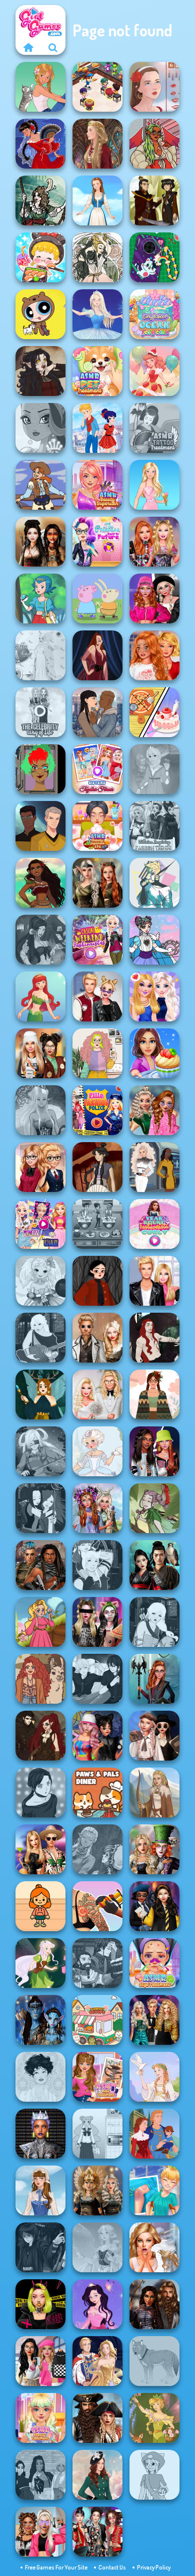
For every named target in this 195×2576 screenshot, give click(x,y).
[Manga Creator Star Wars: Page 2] (40, 2247)
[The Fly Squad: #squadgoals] (40, 2475)
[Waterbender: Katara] (97, 1167)
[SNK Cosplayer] (40, 1451)
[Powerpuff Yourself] (40, 314)
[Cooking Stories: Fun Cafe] (154, 1053)
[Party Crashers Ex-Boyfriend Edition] (154, 2020)
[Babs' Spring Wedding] (97, 1394)
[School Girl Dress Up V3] (97, 2134)
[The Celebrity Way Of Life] (40, 712)
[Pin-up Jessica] (97, 655)
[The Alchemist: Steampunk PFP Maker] (40, 1736)
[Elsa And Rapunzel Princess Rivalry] (40, 1224)
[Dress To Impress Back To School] (40, 1053)
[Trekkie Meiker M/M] (40, 826)
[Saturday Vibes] (97, 1053)
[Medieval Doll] (97, 144)
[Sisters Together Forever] (97, 769)
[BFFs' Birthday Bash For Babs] (40, 1849)
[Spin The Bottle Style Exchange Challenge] (97, 1736)
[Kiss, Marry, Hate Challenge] (97, 996)
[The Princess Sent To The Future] (97, 542)
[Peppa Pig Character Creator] (97, 598)
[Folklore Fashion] (97, 200)
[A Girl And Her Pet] (40, 87)
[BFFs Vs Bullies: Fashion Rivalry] (40, 2532)
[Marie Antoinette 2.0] (97, 1451)
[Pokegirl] (40, 598)
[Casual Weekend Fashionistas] (97, 940)
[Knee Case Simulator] (154, 2190)
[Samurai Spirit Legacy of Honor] (154, 1565)
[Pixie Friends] (40, 1963)
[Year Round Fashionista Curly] (154, 1224)
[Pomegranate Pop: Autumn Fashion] (40, 1679)
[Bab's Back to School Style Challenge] (40, 2361)
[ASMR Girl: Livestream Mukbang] (40, 257)
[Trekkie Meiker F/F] (154, 1167)
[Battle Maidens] (40, 542)
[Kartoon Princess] (40, 1622)
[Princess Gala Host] (40, 655)
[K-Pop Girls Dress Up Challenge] (97, 2532)
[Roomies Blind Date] (154, 1281)
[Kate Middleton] (97, 2475)
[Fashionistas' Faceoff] (154, 1451)
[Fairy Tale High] (40, 428)
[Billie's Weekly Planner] (97, 1622)
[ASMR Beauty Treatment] (40, 2418)
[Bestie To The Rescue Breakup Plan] (154, 655)
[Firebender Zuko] (154, 200)
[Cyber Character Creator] (40, 769)
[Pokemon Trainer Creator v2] (154, 2475)
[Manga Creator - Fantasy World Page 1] (154, 1622)
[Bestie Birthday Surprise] (154, 542)
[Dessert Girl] (154, 371)
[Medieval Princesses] (154, 2304)
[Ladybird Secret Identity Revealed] (97, 428)
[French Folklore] (40, 2190)
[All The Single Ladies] (97, 712)
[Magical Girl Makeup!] (154, 940)
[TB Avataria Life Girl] (40, 1906)
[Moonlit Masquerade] (40, 200)
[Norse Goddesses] (97, 2190)
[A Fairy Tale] (154, 1508)
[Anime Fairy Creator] (40, 1281)
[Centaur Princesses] (154, 1679)
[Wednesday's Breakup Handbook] (154, 1736)
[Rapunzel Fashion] (154, 769)
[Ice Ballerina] (97, 314)
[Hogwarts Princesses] (154, 1906)
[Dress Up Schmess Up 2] (154, 144)
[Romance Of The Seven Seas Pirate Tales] (97, 2418)
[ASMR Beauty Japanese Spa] (97, 826)
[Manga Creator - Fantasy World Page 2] (97, 1565)
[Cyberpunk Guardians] (40, 1565)
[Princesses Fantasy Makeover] (97, 1508)
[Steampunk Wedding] (97, 1338)
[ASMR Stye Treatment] (154, 1963)
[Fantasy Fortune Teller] (40, 940)
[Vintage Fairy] (154, 2418)
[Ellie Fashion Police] (97, 1110)
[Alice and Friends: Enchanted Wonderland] (154, 1849)
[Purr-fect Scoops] (97, 2020)
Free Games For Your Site (56, 2567)
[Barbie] (154, 485)
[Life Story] (154, 2134)
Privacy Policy (154, 2567)
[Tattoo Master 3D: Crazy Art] (97, 1906)
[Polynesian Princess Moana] (40, 883)
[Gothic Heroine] (40, 371)
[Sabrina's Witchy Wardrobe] (97, 1281)
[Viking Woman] (154, 1792)
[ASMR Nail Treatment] (97, 2077)
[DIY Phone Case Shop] (154, 257)
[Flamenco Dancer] (40, 144)
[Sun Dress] (97, 2361)
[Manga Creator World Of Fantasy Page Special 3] (97, 1849)
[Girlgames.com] (28, 47)
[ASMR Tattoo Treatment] (154, 428)
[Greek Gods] (154, 2077)
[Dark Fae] (40, 1394)
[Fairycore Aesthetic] (154, 1394)
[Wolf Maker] (154, 2361)
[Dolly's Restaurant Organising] (154, 712)
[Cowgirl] (40, 485)
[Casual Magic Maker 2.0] (154, 1338)
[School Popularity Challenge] (154, 1110)
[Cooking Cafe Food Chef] (97, 1224)
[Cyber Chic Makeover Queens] (40, 2134)
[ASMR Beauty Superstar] (97, 485)
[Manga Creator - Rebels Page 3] (97, 1679)
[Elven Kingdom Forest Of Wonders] (97, 883)
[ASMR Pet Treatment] (97, 371)
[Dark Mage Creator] (40, 1110)
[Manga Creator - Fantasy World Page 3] (40, 1508)
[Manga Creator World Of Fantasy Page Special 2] (97, 1963)
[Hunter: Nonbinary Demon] (154, 883)
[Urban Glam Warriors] (40, 2304)
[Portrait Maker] (154, 87)
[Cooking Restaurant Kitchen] (97, 87)
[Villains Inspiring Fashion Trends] (154, 826)
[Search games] (53, 47)
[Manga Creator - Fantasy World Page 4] (40, 1338)
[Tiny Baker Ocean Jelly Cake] (154, 314)
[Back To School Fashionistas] (40, 1167)
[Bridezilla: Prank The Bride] (154, 2247)
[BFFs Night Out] (154, 996)
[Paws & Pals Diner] (97, 1792)
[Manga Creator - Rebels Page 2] (40, 1792)
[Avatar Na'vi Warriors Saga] (40, 2020)
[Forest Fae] (97, 257)
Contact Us (112, 2567)
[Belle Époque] (40, 2077)
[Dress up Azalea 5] (97, 2304)
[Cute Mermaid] (40, 996)
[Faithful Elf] (97, 2247)
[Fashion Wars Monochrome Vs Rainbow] (154, 598)
